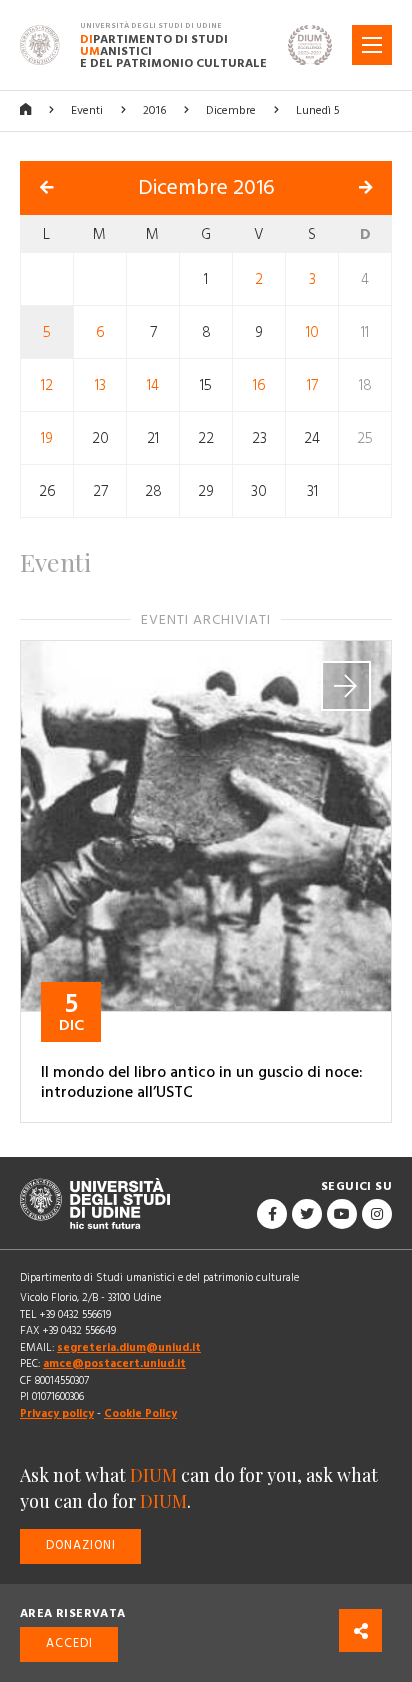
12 (47, 384)
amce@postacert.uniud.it (114, 1363)
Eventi (87, 110)
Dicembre (231, 110)
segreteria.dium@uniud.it (129, 1347)
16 (259, 384)
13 (100, 384)
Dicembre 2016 (206, 188)
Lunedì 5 (318, 110)
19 (47, 437)
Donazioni (81, 1545)
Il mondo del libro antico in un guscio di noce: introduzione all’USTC (202, 1082)
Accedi (69, 1643)
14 (153, 384)
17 (312, 384)
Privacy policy (57, 1413)
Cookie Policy (140, 1413)
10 (312, 331)
